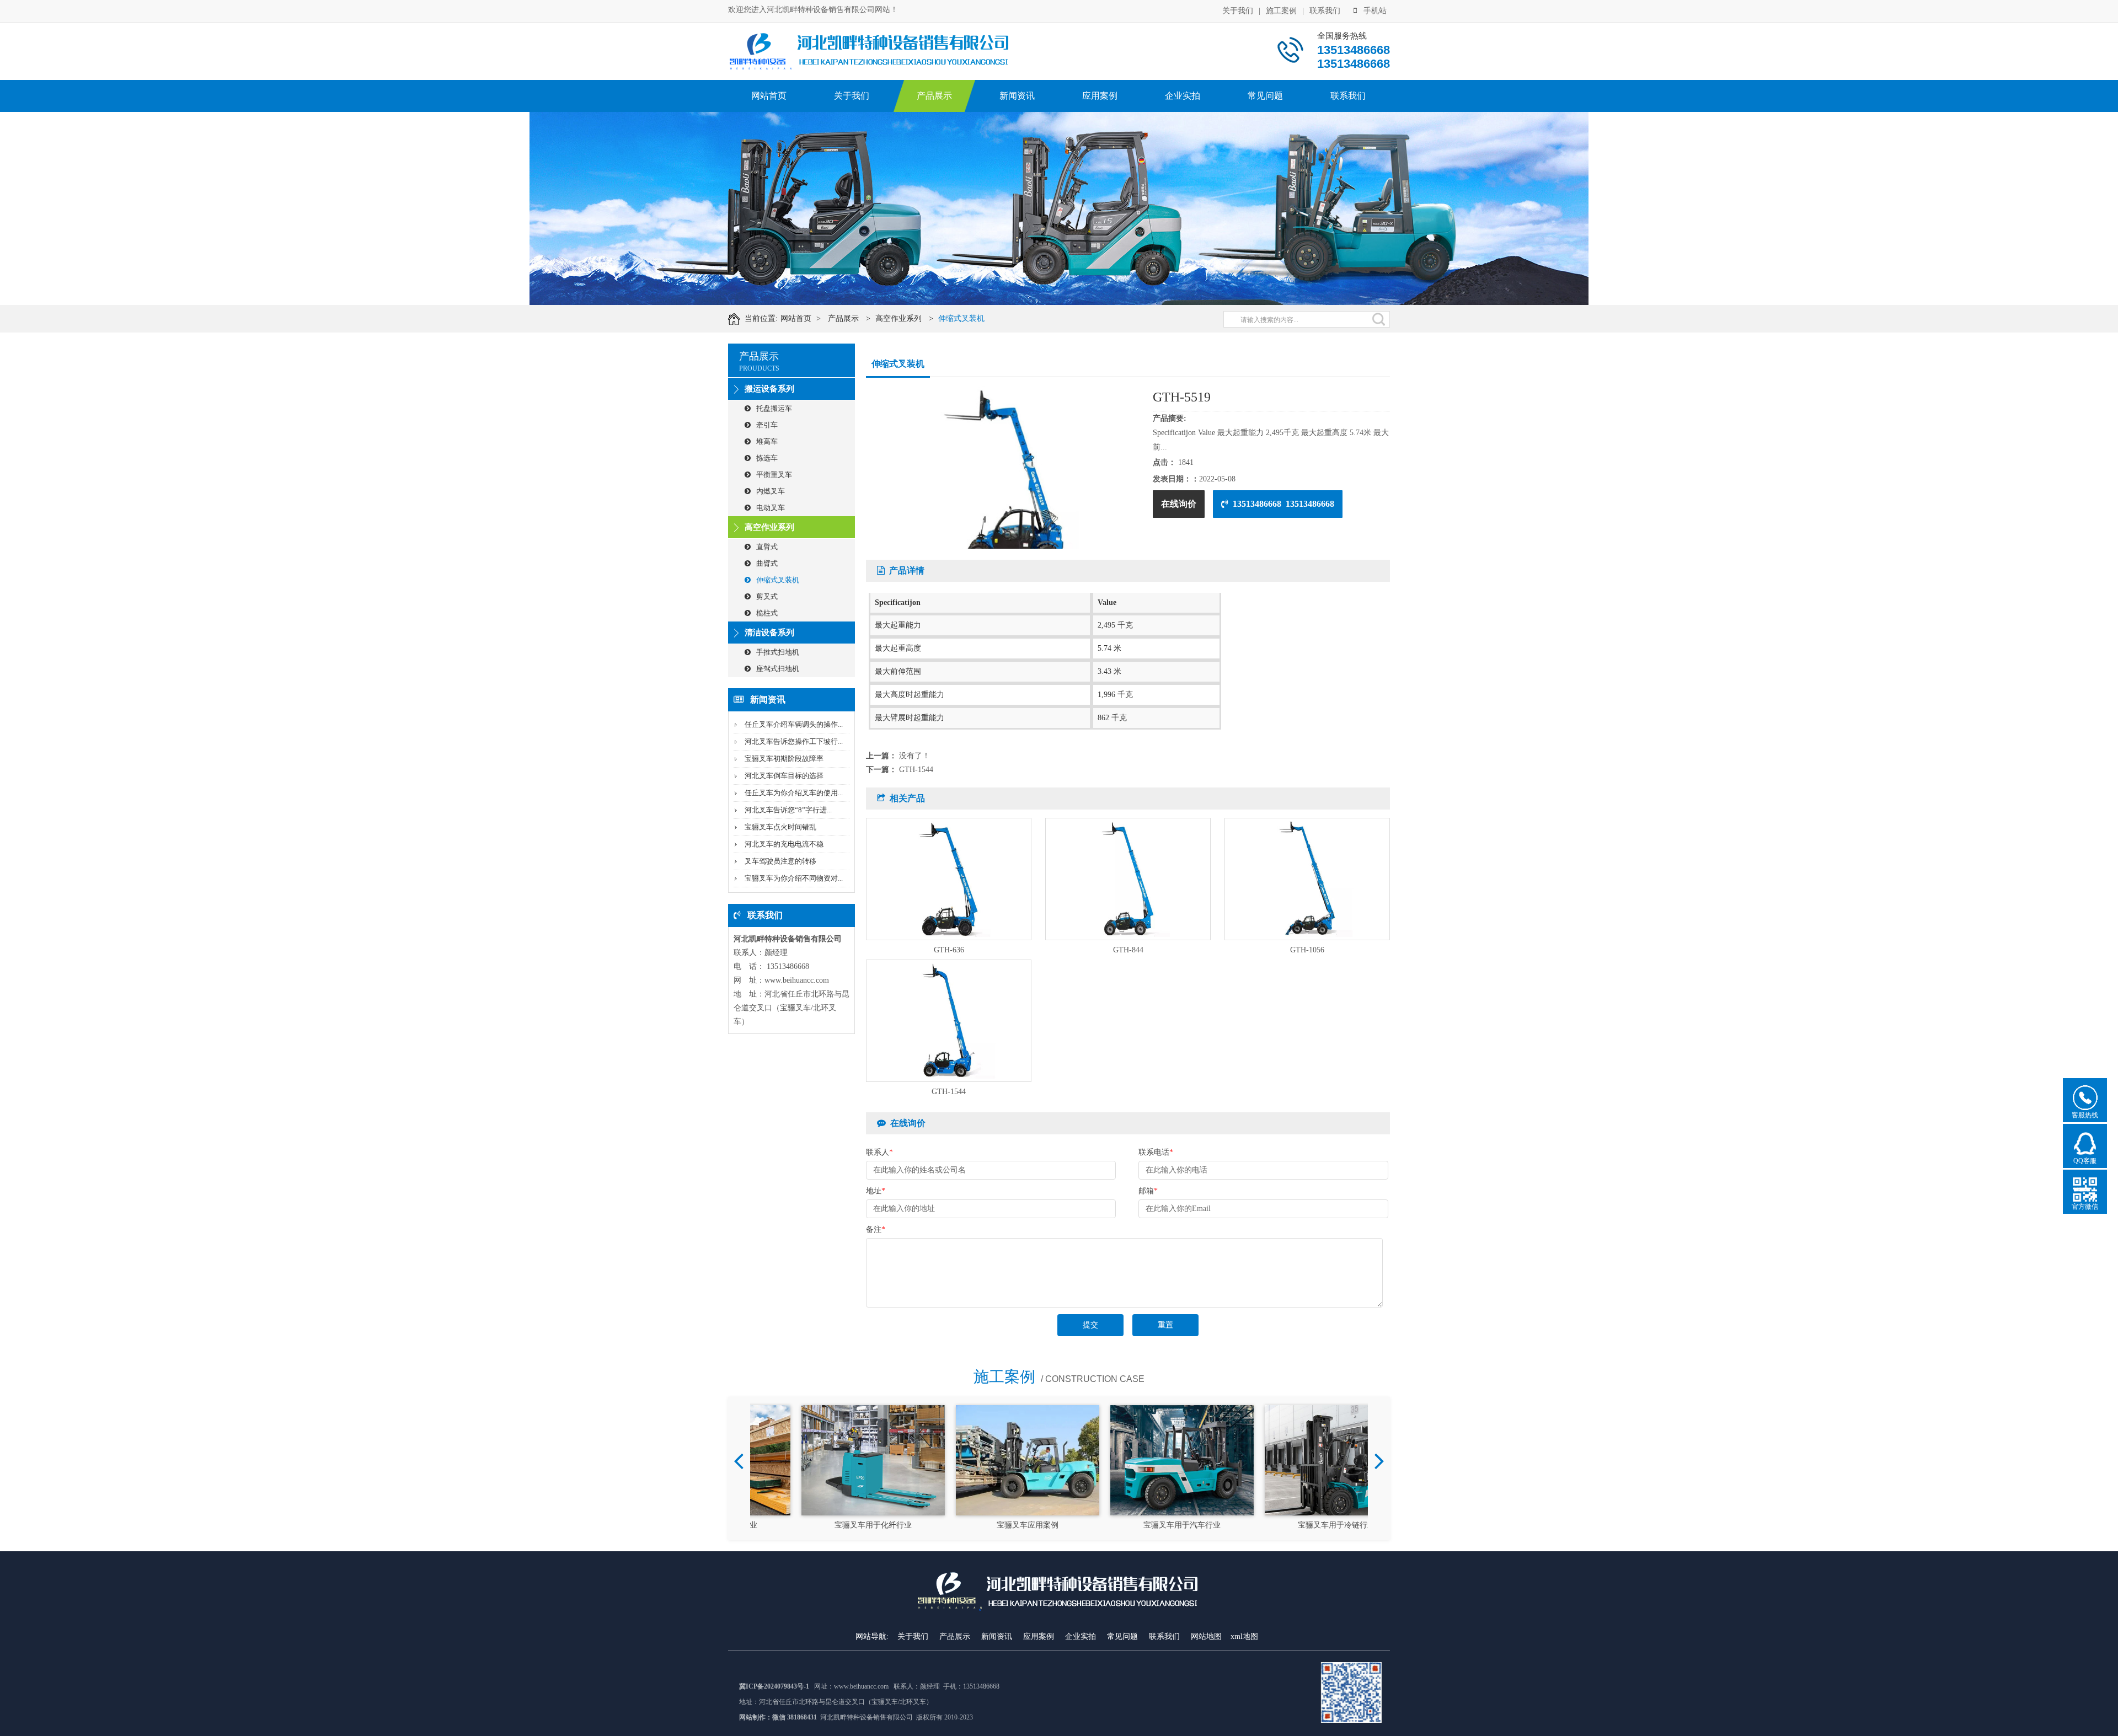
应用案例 (1100, 96)
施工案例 (1281, 11)
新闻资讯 (1017, 96)
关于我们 (1238, 11)
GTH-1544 (916, 770)
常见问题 (1265, 96)
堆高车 (767, 441)
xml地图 (1244, 1636)
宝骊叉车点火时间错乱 (780, 827)
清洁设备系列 (769, 633)
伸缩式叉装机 (961, 318)
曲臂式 (767, 563)
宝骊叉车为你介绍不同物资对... (794, 878)
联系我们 (1325, 11)
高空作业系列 (898, 318)
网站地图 (1206, 1636)
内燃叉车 (771, 491)
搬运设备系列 (769, 389)
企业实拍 (1183, 96)
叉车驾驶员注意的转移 (780, 861)
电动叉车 (771, 508)
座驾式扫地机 (778, 669)
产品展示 (934, 96)
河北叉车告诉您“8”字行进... (788, 810)
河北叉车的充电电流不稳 (784, 844)
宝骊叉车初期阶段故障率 (784, 759)
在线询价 (1179, 504)
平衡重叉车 (774, 475)
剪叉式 (767, 596)
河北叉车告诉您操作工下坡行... (794, 741)
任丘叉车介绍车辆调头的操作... (794, 724)
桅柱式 (767, 613)
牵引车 (767, 425)
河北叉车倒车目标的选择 (784, 776)
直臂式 (767, 547)
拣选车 (767, 458)
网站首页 (769, 96)
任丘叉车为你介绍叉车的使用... (794, 793)
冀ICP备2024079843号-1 (774, 1686)
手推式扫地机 (778, 652)
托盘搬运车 (774, 408)
